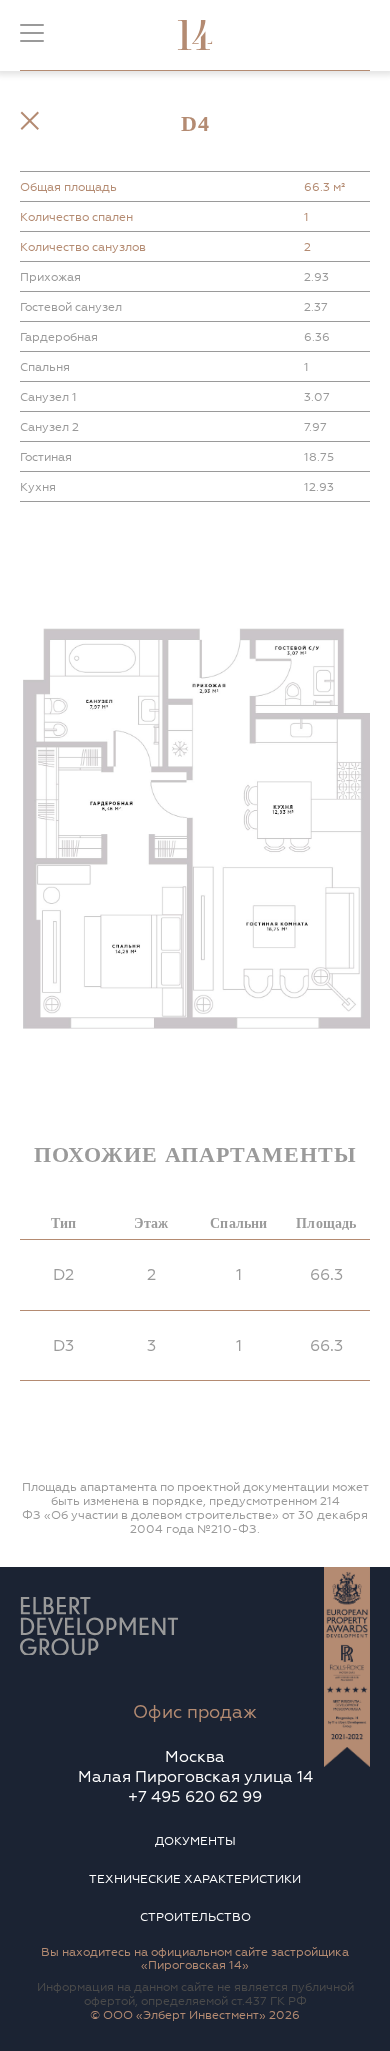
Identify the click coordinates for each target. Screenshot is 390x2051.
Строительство (195, 1917)
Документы (195, 1841)
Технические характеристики (195, 1879)
